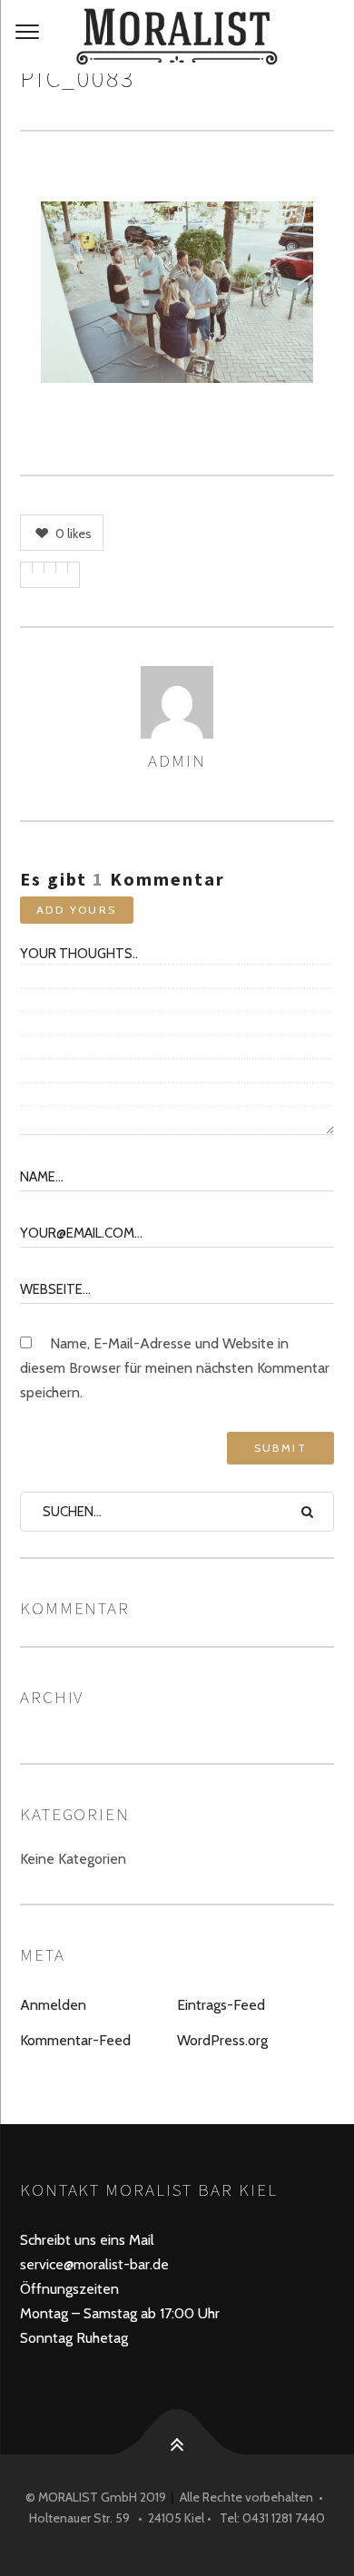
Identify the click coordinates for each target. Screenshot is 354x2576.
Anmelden (53, 2005)
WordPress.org (222, 2040)
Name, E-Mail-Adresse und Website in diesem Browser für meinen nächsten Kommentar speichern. (175, 1368)
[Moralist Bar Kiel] (177, 37)
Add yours (77, 910)
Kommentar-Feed (75, 2040)
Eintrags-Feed (221, 2005)
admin (177, 760)
